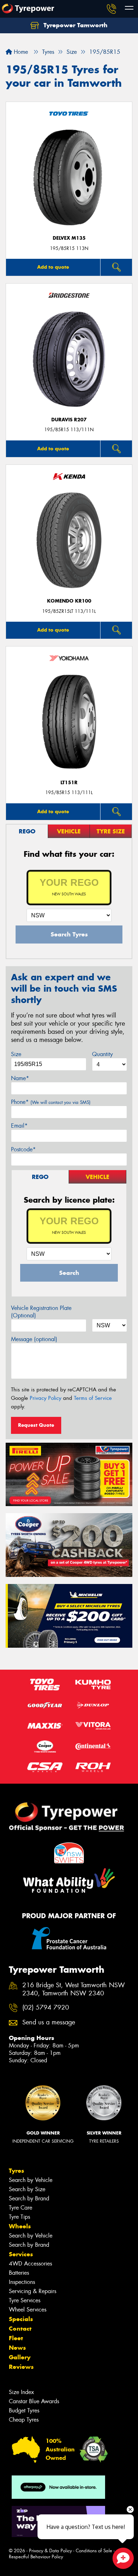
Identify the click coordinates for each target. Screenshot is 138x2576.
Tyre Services (25, 2300)
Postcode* (23, 1149)
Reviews (21, 2367)
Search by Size (27, 2189)
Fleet (16, 2338)
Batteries (19, 2273)
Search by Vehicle (31, 2180)
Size (16, 1054)
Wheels (20, 2226)
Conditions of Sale (94, 2551)
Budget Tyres (24, 2410)
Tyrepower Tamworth (75, 25)
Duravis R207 (69, 420)
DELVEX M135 (69, 238)
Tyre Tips (19, 2217)
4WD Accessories (30, 2264)
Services (21, 2254)
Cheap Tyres (24, 2420)
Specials (21, 2319)
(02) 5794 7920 (46, 2008)
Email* (19, 1126)
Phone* (51, 1102)
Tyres (16, 2171)
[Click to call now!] (111, 9)
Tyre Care (21, 2208)
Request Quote (36, 1425)
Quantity (102, 1054)
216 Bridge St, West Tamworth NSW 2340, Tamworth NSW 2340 (74, 1989)
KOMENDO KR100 (69, 601)
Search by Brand (29, 2198)
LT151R (69, 783)
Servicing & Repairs (33, 2291)
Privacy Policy (45, 1398)
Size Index (21, 2392)
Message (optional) (34, 1339)
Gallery (20, 2357)
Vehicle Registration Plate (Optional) (41, 1312)
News (17, 2348)
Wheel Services (28, 2310)
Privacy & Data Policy (50, 2551)
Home (20, 52)
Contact (20, 2329)
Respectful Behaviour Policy (36, 2557)
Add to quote (53, 267)
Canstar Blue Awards (34, 2401)
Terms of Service (93, 1398)
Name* (20, 1078)
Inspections (22, 2282)
